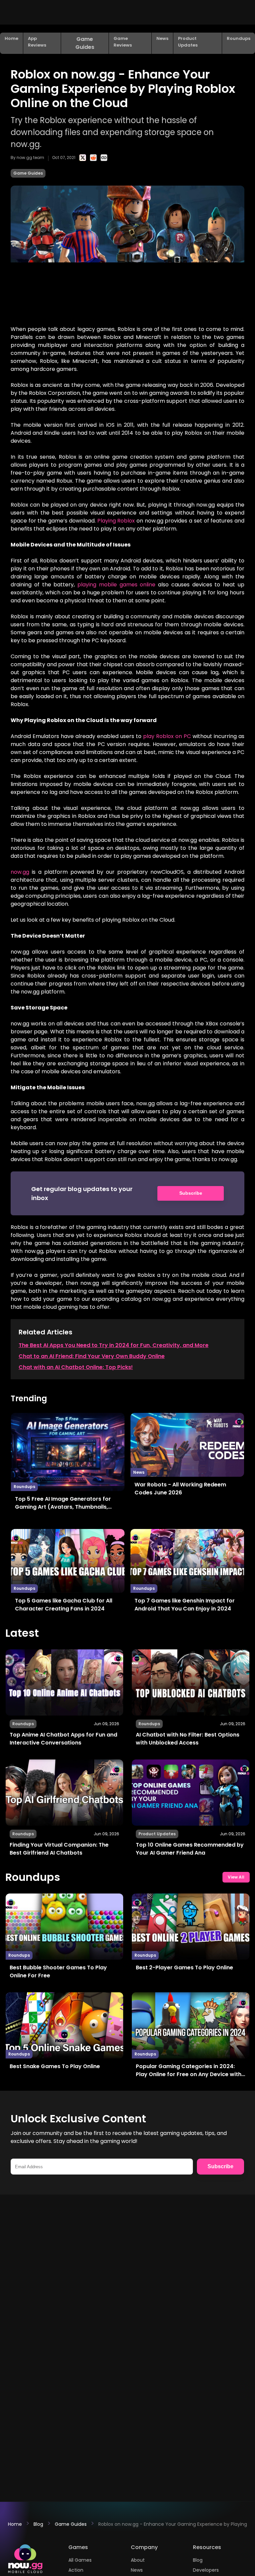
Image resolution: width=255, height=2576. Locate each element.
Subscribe (191, 1193)
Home (11, 38)
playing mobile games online (116, 585)
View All (236, 1877)
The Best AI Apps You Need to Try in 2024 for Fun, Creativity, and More (114, 1345)
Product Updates (188, 42)
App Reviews (37, 42)
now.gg (20, 872)
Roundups (239, 38)
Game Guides (85, 43)
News (162, 38)
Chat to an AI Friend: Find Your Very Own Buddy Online (92, 1356)
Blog (38, 2524)
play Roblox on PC (167, 736)
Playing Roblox (116, 521)
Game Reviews (123, 42)
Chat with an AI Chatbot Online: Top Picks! (76, 1367)
